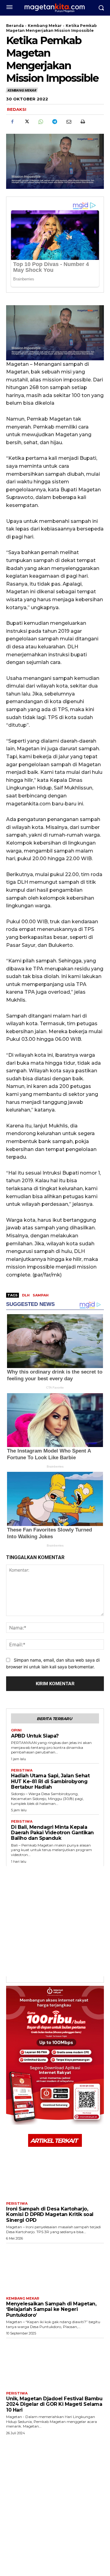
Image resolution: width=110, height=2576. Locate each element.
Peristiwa (22, 1770)
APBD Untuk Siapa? (35, 1736)
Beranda (15, 26)
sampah (41, 1295)
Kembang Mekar (45, 26)
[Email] (68, 122)
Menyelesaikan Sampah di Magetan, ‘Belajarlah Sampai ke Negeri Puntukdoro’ (51, 2309)
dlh (26, 1295)
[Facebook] (12, 122)
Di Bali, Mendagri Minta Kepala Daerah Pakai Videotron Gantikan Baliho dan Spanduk (52, 1833)
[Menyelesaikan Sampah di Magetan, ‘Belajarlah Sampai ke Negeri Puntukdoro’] (55, 2268)
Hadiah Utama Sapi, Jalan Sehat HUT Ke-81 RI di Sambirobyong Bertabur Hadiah (50, 1781)
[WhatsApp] (40, 122)
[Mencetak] (82, 122)
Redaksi (17, 109)
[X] (26, 122)
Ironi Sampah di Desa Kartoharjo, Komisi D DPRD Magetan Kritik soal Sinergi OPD (50, 2214)
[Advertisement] (55, 1921)
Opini (16, 1730)
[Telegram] (54, 122)
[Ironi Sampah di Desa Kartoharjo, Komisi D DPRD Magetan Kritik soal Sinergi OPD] (55, 2173)
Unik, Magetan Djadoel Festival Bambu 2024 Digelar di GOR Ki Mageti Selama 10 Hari (54, 2404)
